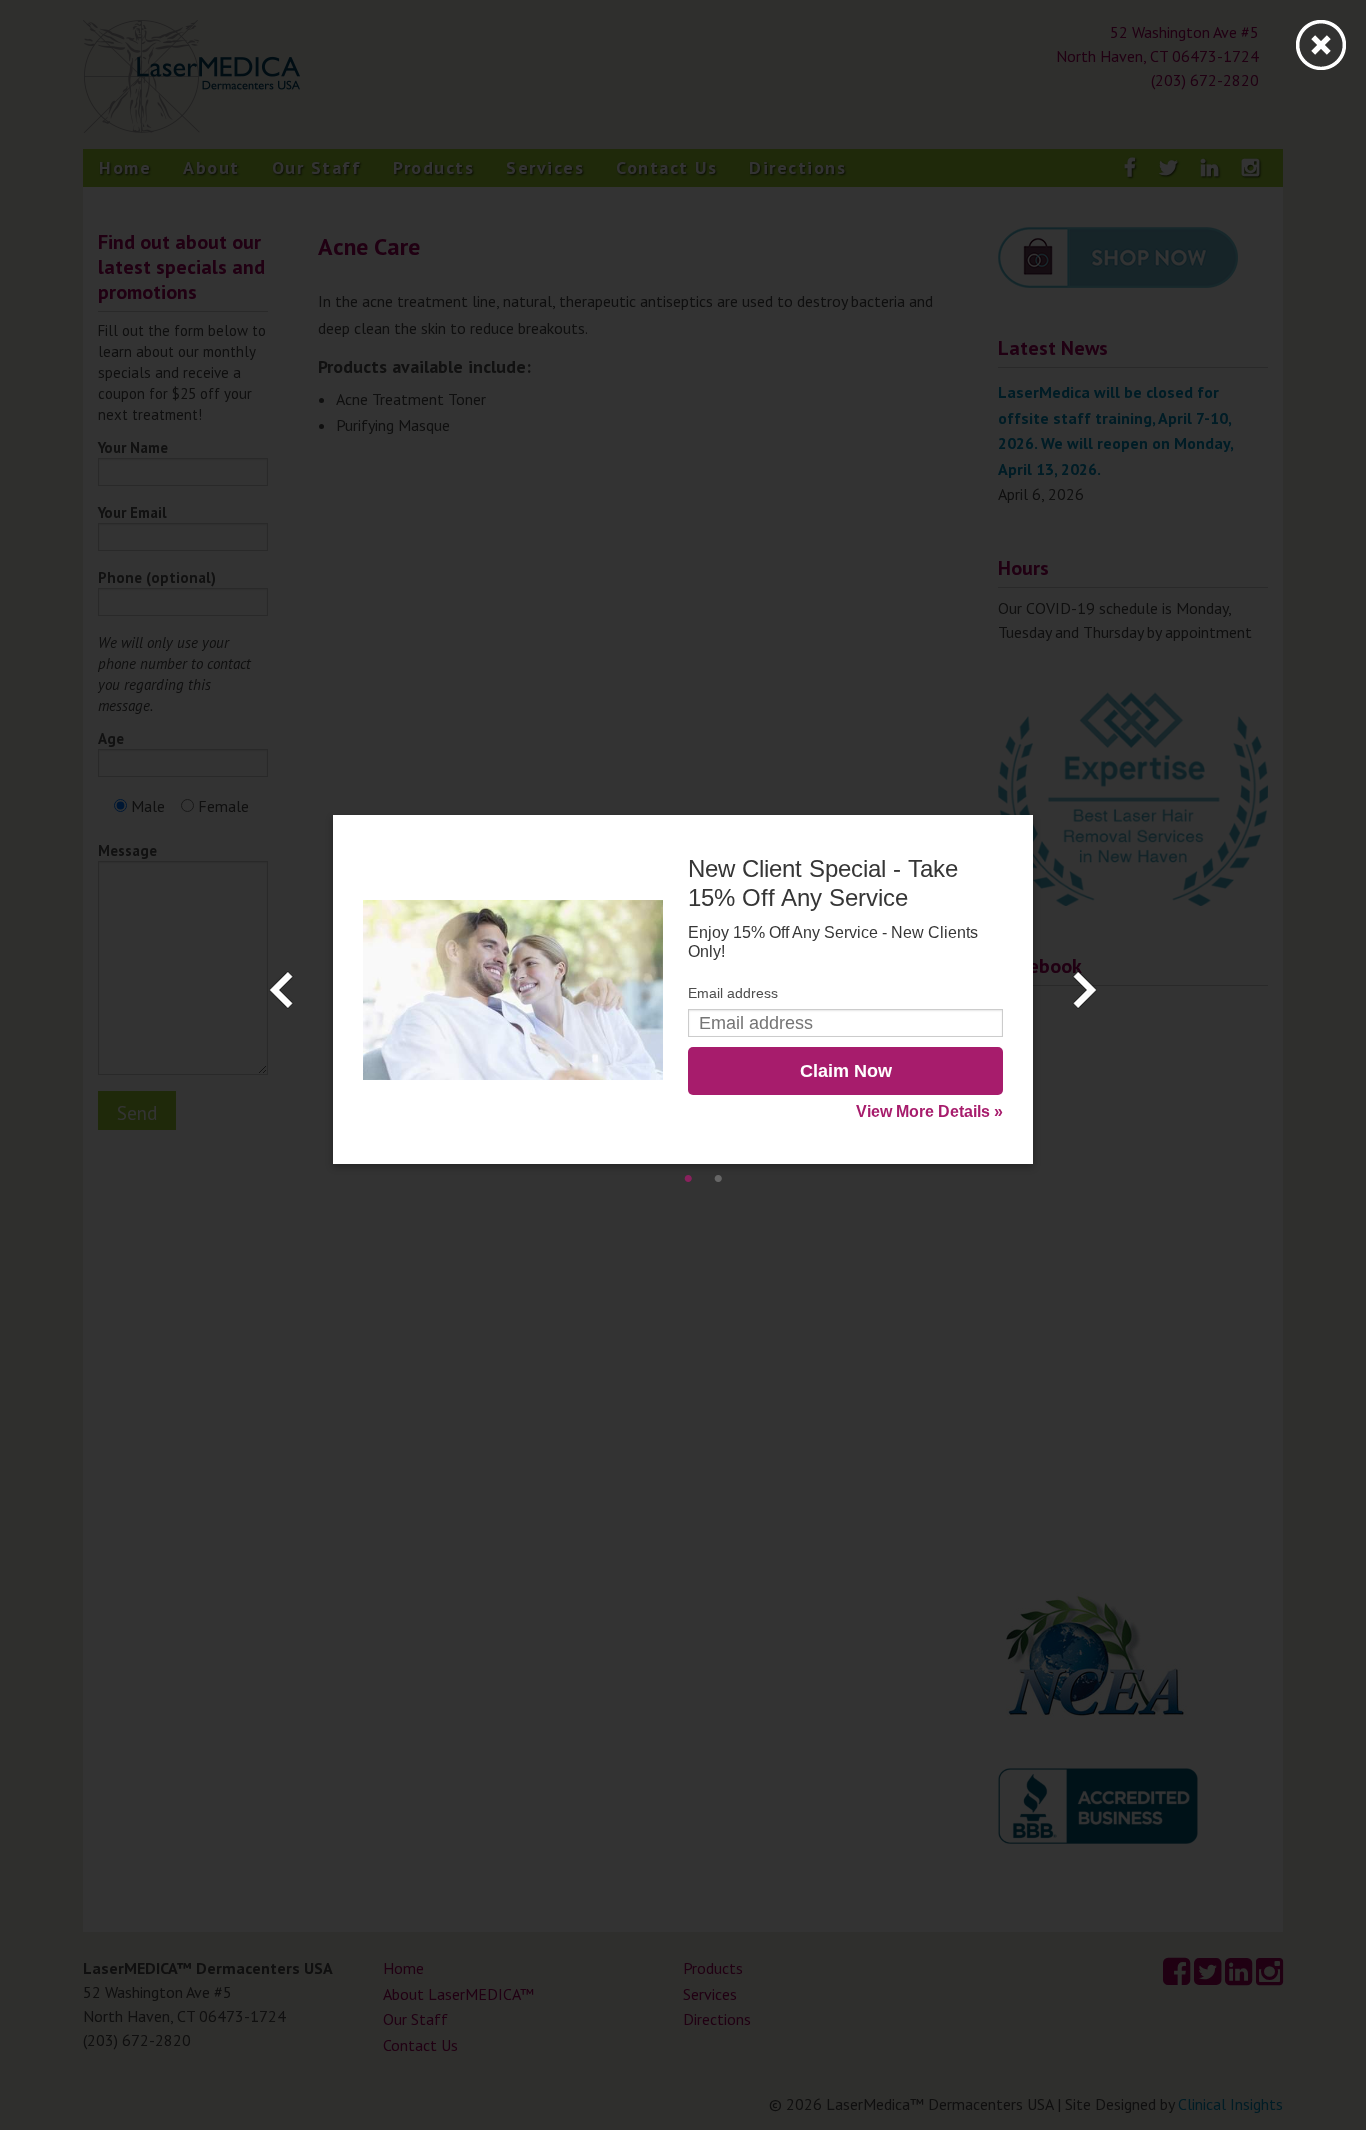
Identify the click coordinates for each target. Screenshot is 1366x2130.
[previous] (281, 990)
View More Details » (929, 1111)
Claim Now (846, 1071)
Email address (733, 993)
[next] (1085, 990)
